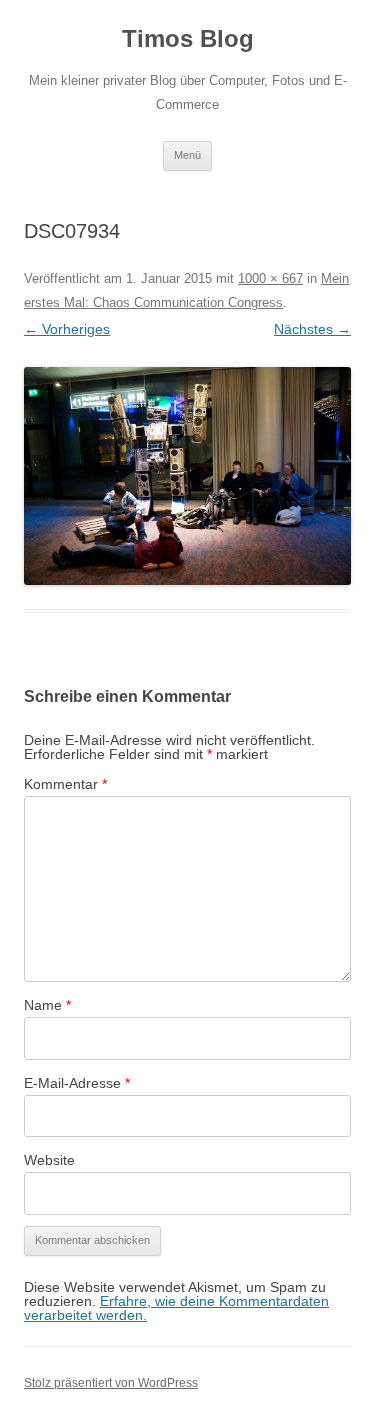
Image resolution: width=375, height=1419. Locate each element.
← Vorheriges (67, 329)
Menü (187, 155)
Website (49, 1160)
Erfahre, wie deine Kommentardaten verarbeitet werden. (176, 1308)
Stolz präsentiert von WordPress (111, 1383)
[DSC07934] (187, 476)
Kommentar (65, 784)
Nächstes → (312, 329)
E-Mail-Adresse (77, 1083)
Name (47, 1005)
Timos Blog (188, 38)
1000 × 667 (270, 278)
